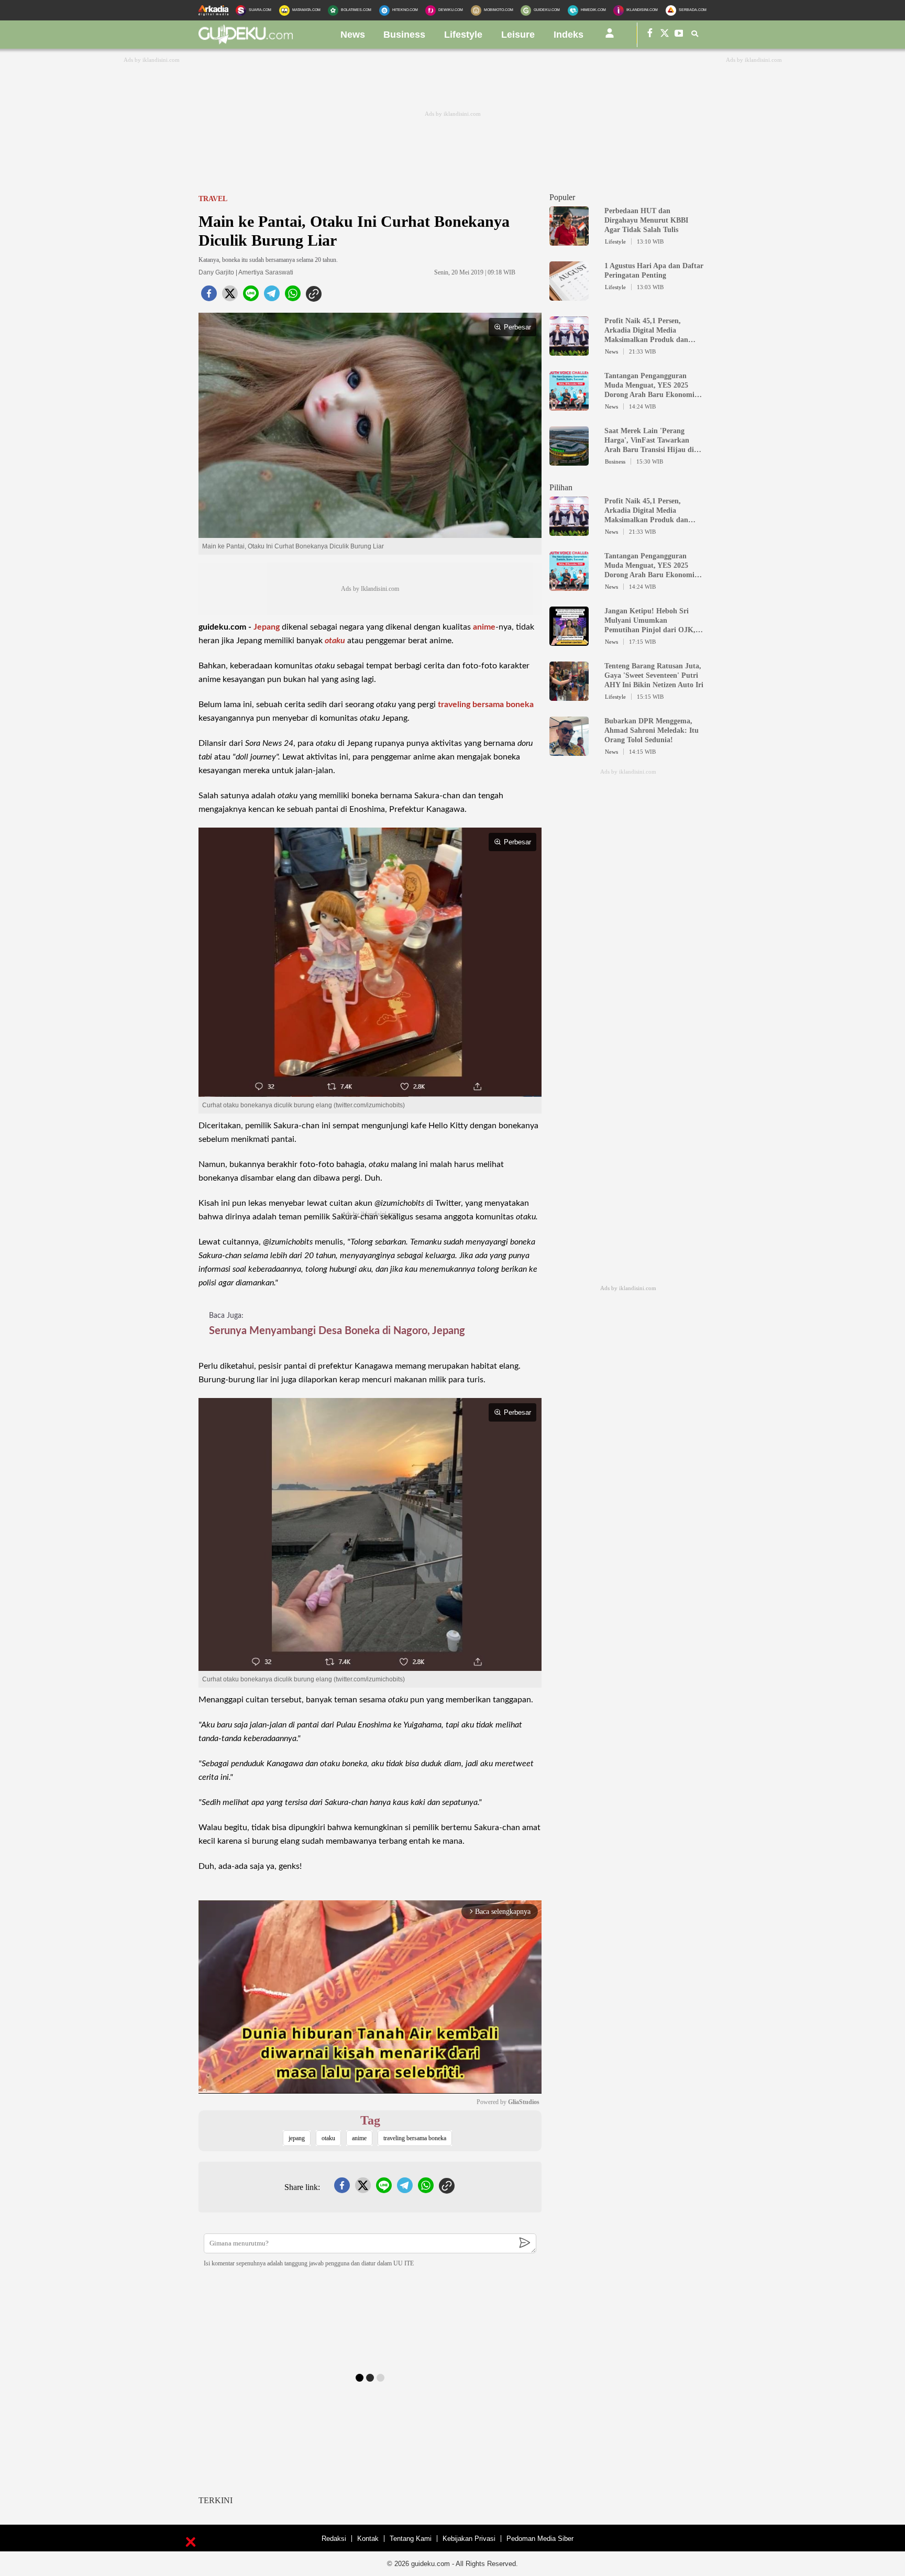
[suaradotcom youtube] (679, 35)
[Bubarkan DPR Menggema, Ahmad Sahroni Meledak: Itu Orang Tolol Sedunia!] (569, 751)
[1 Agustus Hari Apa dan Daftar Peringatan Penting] (569, 296)
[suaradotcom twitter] (665, 35)
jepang (297, 2138)
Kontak (368, 2539)
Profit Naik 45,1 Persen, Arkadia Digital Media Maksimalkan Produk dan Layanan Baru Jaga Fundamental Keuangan (646, 331)
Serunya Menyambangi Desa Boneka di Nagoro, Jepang (337, 1331)
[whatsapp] (293, 296)
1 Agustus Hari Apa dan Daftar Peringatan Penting (654, 271)
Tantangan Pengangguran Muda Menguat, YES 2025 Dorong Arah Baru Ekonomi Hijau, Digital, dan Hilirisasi (650, 386)
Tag (370, 2120)
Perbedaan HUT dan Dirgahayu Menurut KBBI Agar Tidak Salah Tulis (646, 220)
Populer (562, 197)
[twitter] (230, 296)
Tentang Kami (411, 2539)
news (353, 35)
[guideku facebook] (650, 35)
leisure (518, 35)
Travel (213, 199)
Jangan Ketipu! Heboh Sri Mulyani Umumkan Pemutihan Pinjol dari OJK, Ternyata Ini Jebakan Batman (652, 621)
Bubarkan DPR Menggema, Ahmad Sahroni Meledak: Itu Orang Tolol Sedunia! (652, 730)
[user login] (610, 37)
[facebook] (209, 296)
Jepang (267, 627)
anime (484, 627)
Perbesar (517, 327)
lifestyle (463, 35)
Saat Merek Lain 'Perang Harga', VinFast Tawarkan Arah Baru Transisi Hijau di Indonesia (649, 441)
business (404, 35)
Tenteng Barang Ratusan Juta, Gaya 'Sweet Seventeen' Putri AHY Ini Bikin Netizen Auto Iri (654, 675)
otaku (335, 641)
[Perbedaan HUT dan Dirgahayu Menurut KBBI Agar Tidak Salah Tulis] (569, 241)
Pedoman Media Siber (540, 2539)
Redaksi (334, 2539)
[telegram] (272, 296)
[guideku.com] (246, 41)
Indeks (569, 35)
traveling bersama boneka (486, 704)
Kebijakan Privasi (469, 2539)
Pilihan (561, 487)
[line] (251, 296)
